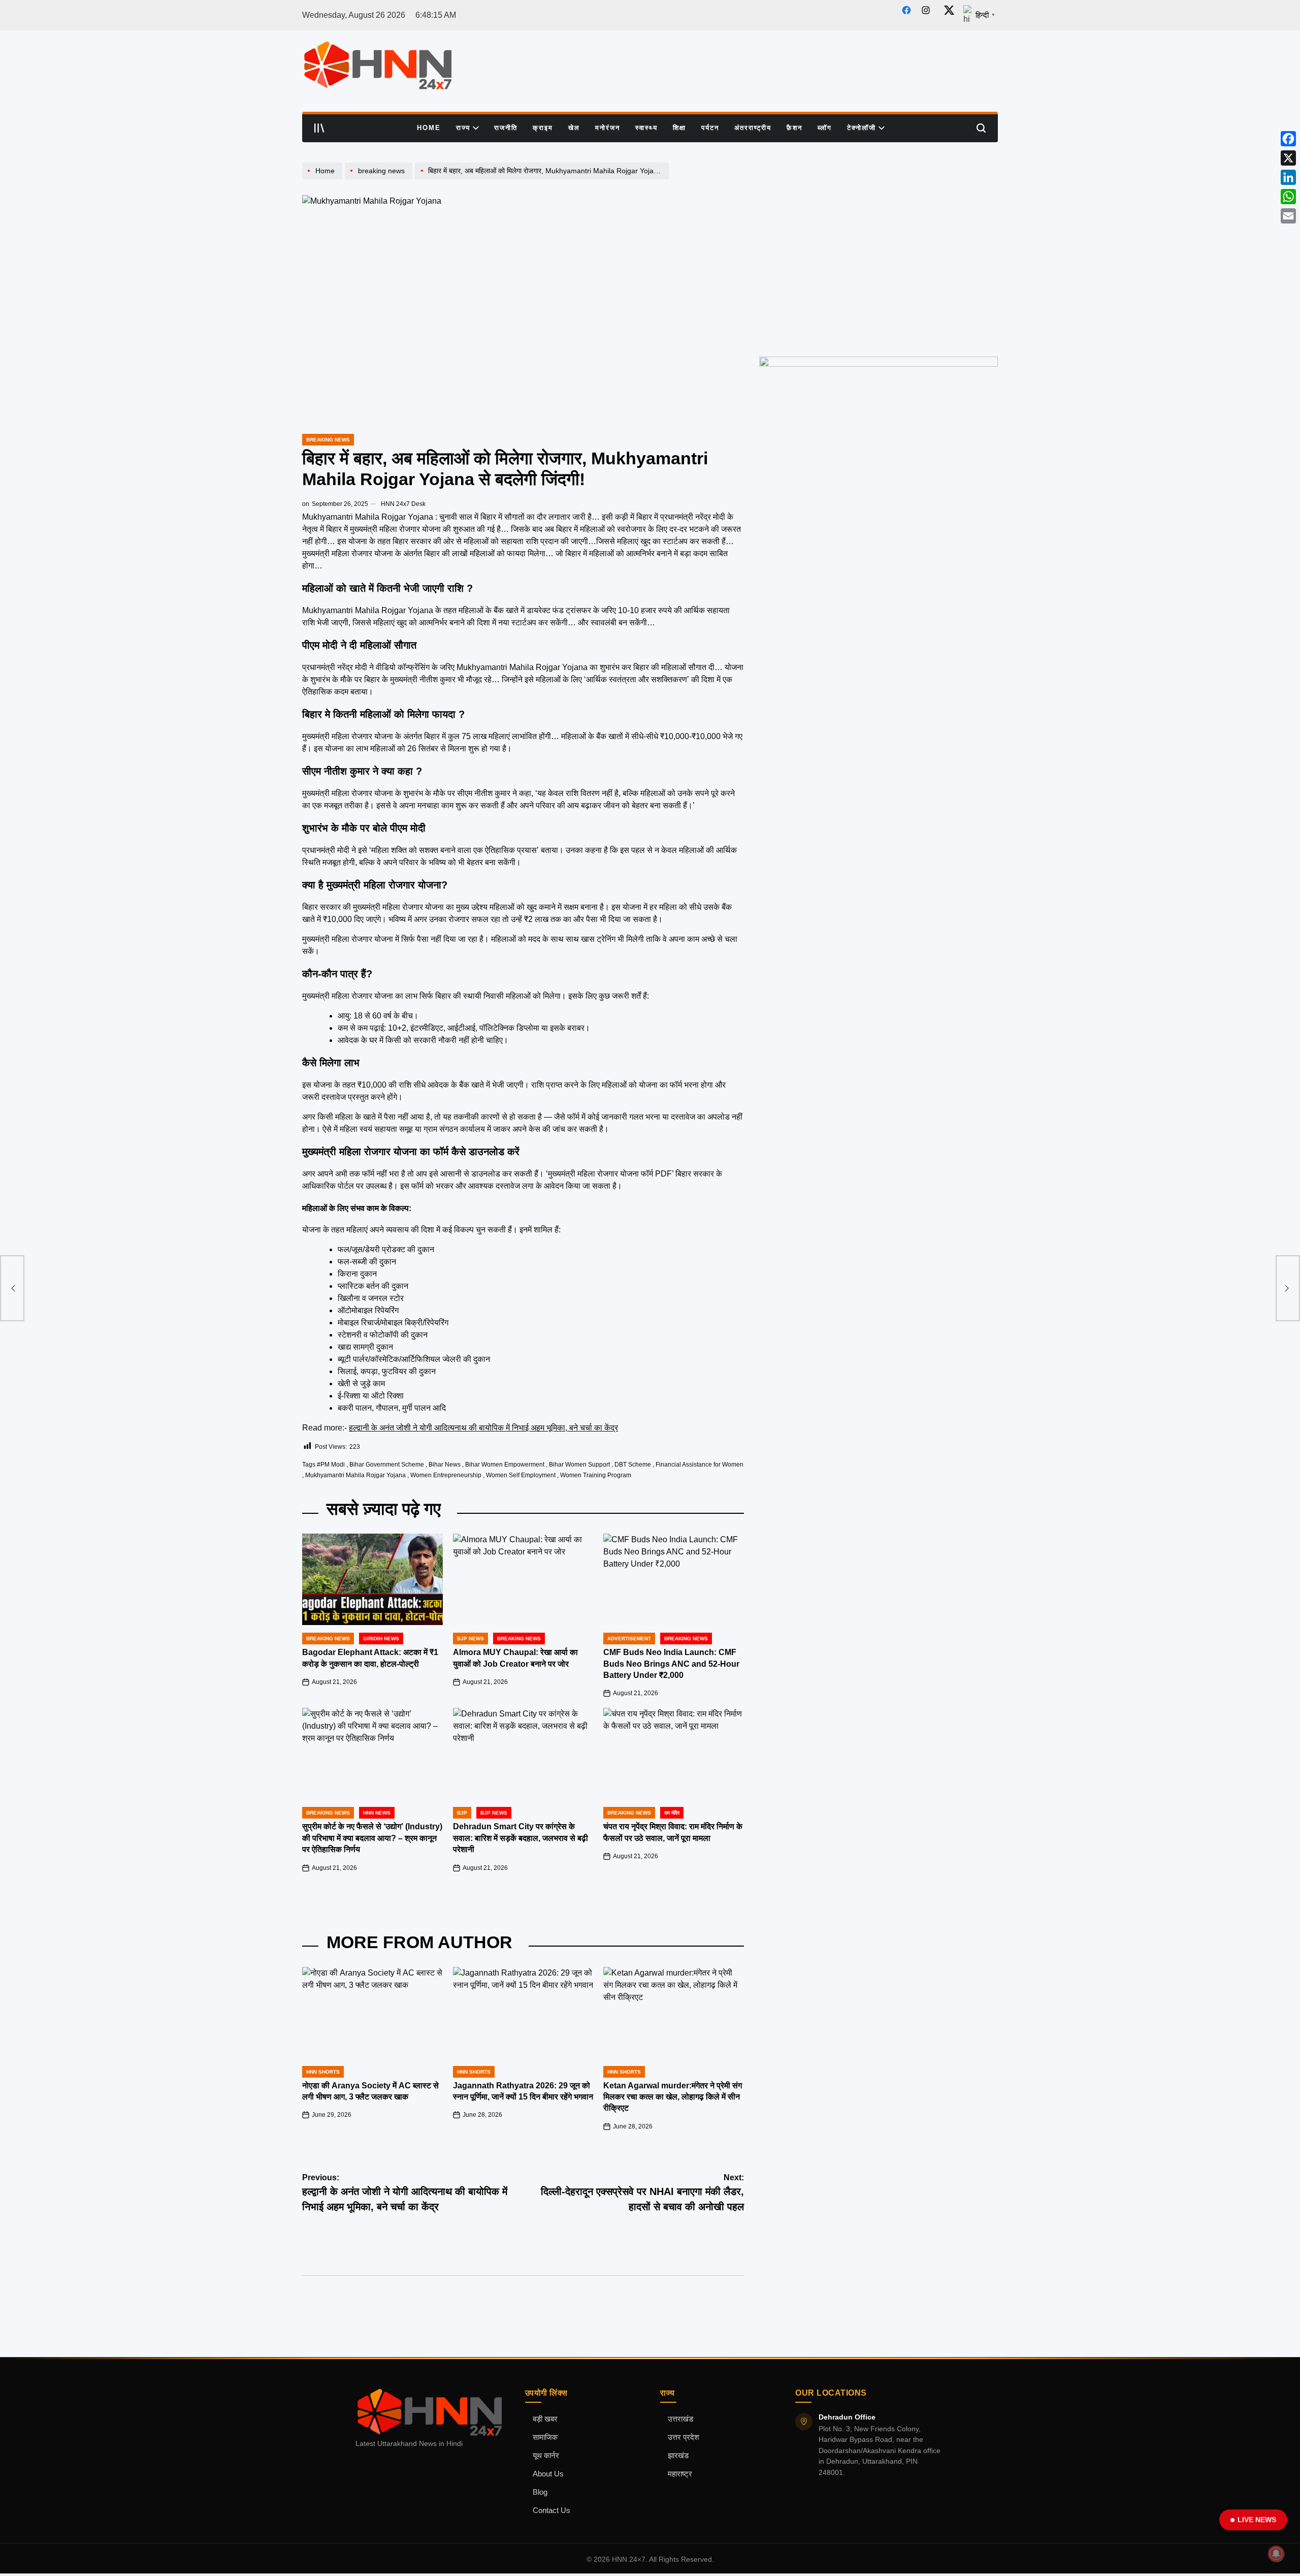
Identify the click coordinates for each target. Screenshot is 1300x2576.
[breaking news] (380, 179)
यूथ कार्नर (546, 2456)
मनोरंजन (608, 128)
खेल (574, 128)
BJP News (470, 1639)
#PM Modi (331, 1465)
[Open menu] (319, 128)
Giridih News (381, 1639)
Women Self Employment (521, 1475)
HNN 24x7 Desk (403, 504)
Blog (540, 2492)
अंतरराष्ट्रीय (753, 128)
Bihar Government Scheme (387, 1465)
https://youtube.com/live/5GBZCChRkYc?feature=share (848, 167)
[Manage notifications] (1276, 2554)
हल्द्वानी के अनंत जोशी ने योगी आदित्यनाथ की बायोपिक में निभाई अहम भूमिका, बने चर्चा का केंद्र (483, 1428)
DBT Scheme (633, 1465)
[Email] (1288, 216)
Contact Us (551, 2510)
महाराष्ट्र (680, 2474)
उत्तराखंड (680, 2419)
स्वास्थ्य (646, 128)
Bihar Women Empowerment (505, 1465)
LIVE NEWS (1257, 2520)
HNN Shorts (323, 2072)
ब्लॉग (825, 128)
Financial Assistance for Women (700, 1465)
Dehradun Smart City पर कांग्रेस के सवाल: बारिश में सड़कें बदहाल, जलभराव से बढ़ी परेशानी (521, 1838)
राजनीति (506, 128)
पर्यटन (710, 128)
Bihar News (445, 1465)
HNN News (377, 1813)
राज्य (463, 128)
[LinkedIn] (1288, 177)
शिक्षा (679, 128)
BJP (462, 1813)
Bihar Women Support (579, 1465)
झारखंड (678, 2456)
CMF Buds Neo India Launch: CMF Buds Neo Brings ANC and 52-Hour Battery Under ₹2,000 (671, 1664)
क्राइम (543, 128)
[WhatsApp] (1288, 197)
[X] (1288, 158)
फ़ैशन (794, 128)
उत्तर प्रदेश (684, 2437)
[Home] (323, 179)
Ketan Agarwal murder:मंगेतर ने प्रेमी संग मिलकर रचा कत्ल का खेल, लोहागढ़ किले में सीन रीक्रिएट (673, 2097)
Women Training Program (596, 1475)
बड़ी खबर (545, 2419)
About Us (548, 2474)
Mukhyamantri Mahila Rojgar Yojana (355, 1475)
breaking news (328, 440)
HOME (429, 128)
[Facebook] (1288, 139)
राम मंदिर (672, 1813)
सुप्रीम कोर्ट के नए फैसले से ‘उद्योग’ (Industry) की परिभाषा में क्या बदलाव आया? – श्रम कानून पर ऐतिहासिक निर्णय (372, 1838)
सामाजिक (545, 2437)
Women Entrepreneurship (446, 1475)
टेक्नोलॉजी (862, 128)
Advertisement (629, 1639)
